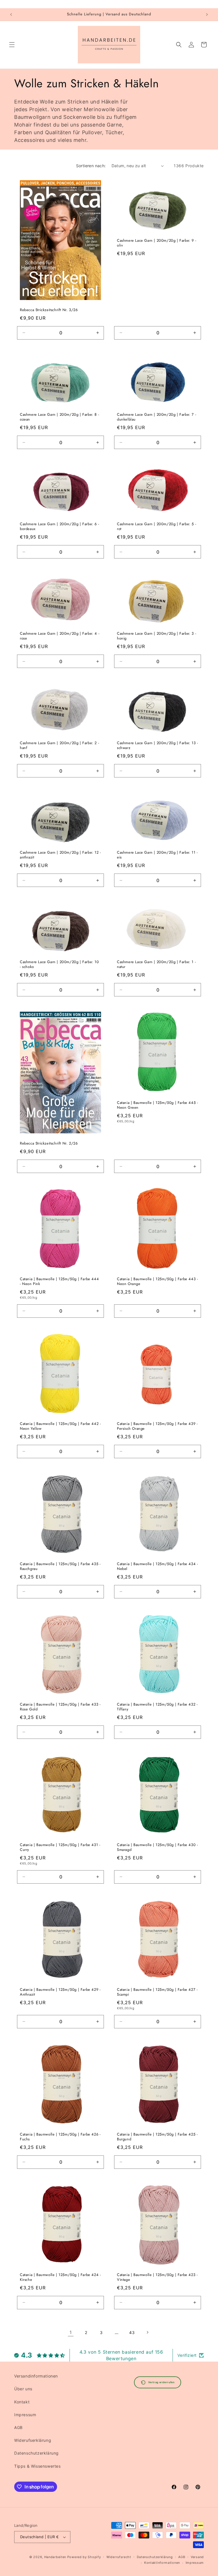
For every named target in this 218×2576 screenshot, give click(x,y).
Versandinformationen (36, 2376)
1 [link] (71, 2332)
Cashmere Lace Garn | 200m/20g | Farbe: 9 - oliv (157, 243)
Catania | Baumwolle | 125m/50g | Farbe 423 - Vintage (157, 2277)
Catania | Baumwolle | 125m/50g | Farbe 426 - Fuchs (60, 2137)
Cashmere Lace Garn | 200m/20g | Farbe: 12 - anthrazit (60, 855)
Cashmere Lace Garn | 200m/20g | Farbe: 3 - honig (157, 636)
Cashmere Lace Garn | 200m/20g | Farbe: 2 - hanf (59, 746)
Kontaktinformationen (162, 2563)
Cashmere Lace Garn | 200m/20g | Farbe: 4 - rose (60, 636)
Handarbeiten (55, 2557)
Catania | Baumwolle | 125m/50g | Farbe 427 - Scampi (157, 1992)
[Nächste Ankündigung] (207, 15)
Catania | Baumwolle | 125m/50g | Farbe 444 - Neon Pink (59, 1282)
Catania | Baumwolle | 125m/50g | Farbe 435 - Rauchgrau (60, 1567)
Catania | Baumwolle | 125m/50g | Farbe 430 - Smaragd (157, 1847)
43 (132, 2332)
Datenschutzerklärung (36, 2453)
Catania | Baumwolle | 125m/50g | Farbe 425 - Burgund (157, 2137)
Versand (197, 2557)
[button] (12, 45)
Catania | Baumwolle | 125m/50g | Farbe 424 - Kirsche (60, 2277)
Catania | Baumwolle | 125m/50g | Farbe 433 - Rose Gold (60, 1707)
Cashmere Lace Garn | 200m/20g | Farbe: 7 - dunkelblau (157, 417)
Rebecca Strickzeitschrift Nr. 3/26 (49, 310)
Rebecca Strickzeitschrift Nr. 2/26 (49, 1144)
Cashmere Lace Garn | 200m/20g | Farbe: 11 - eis (157, 855)
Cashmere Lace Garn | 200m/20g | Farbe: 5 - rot (157, 527)
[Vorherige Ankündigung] (11, 15)
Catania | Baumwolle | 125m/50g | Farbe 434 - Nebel (157, 1567)
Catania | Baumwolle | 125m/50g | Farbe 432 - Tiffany (157, 1707)
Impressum (25, 2415)
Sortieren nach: (91, 166)
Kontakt (22, 2402)
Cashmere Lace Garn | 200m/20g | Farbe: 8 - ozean (59, 417)
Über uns (23, 2389)
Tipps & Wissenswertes (37, 2466)
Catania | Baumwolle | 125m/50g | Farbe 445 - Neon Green (157, 1105)
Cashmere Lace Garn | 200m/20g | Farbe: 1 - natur (156, 965)
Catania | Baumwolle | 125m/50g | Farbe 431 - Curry (60, 1847)
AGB (18, 2427)
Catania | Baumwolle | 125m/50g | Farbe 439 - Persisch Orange (157, 1426)
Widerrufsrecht (119, 2557)
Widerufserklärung (33, 2440)
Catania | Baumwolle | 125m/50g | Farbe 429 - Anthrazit (60, 1992)
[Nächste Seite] (147, 2332)
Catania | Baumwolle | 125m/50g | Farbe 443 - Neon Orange (157, 1282)
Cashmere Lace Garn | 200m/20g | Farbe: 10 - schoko (59, 965)
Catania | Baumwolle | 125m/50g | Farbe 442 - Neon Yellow (60, 1426)
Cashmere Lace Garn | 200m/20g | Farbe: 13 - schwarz (158, 746)
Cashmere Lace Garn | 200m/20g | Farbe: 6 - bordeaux (59, 527)
